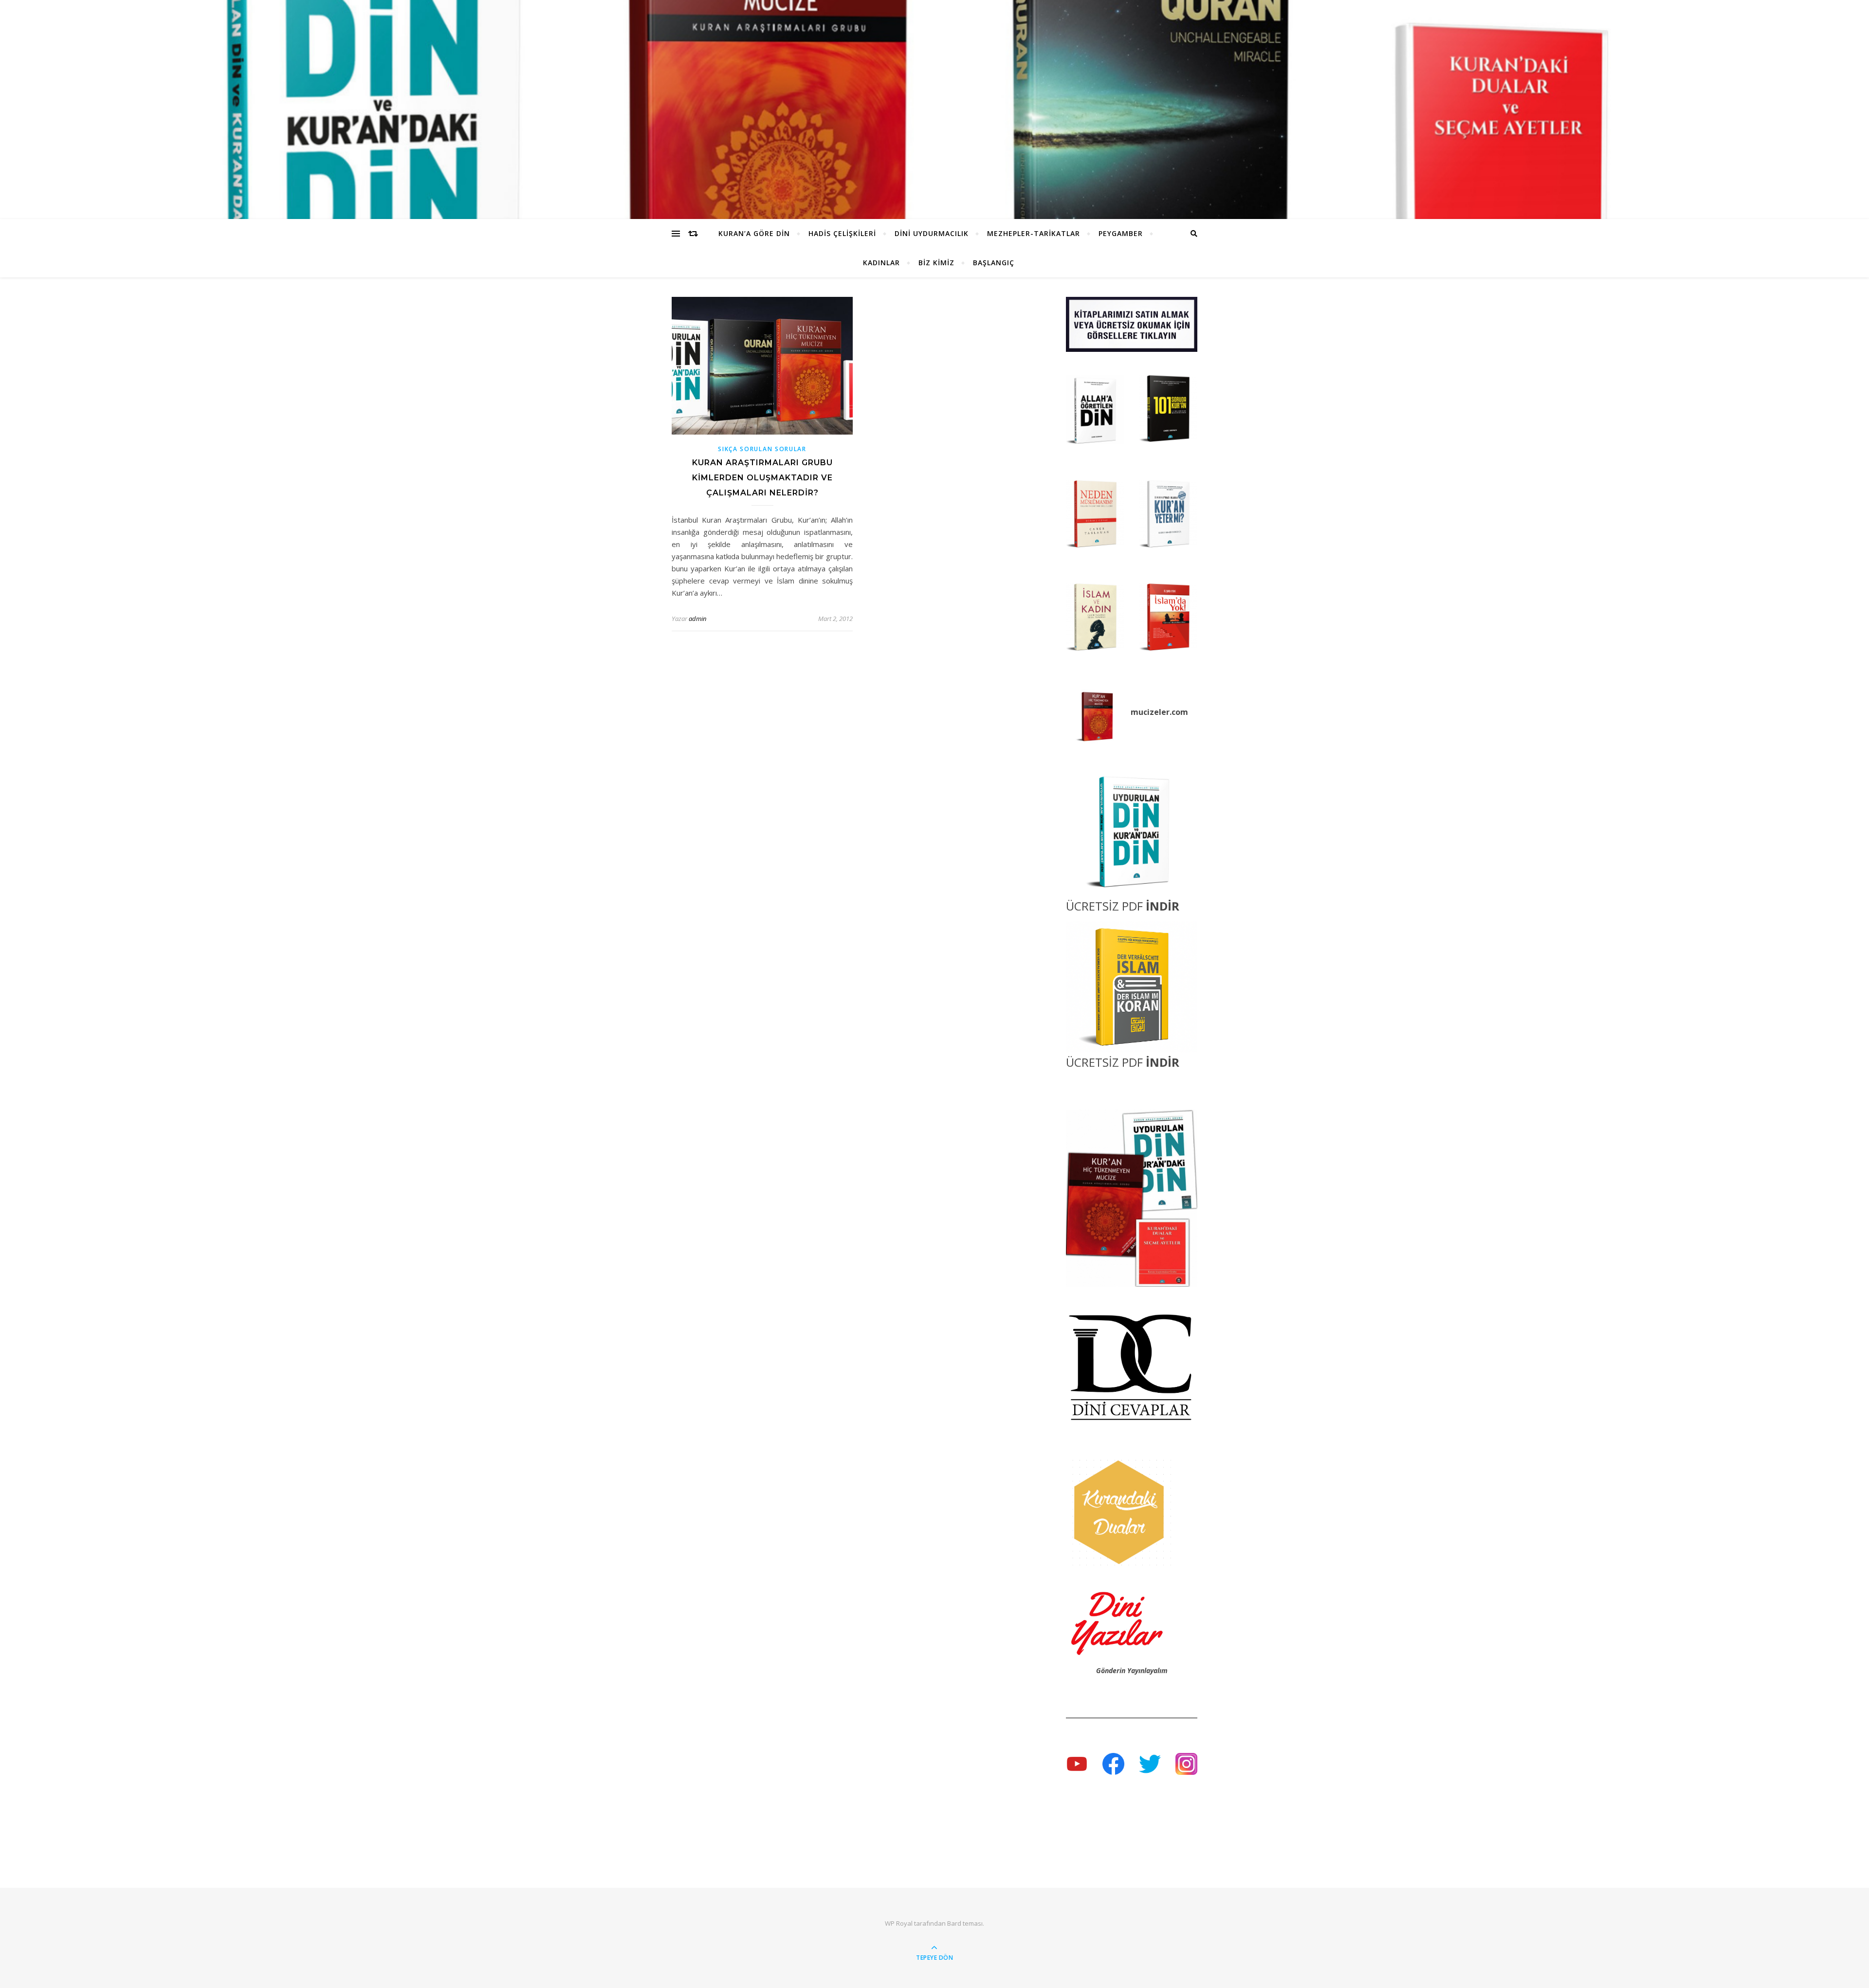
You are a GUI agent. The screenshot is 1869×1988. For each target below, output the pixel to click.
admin (697, 619)
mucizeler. (1151, 712)
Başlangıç (994, 263)
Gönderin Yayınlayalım (1132, 1670)
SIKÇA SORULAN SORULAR (762, 449)
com (1180, 712)
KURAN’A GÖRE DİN (754, 233)
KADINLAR (881, 263)
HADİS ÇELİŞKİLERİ (842, 233)
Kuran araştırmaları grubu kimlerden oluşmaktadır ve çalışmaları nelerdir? (762, 478)
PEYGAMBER (1121, 233)
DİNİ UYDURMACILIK (932, 233)
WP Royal (899, 1923)
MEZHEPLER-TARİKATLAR (1034, 233)
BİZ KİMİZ (936, 263)
